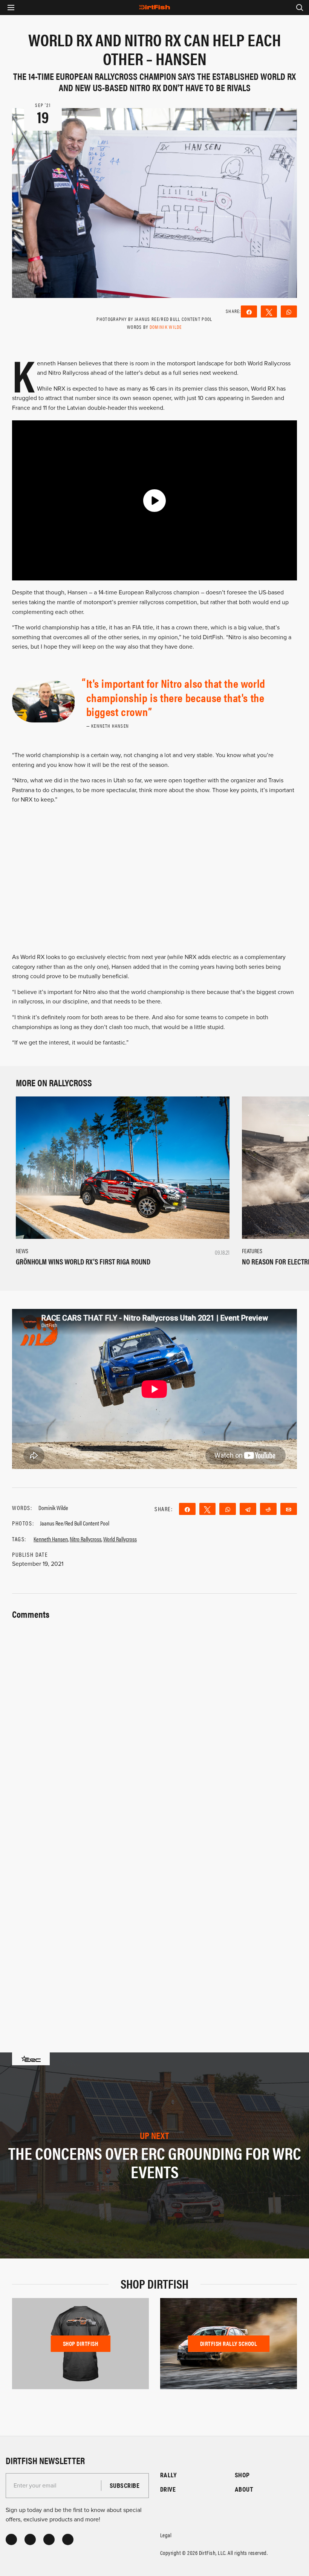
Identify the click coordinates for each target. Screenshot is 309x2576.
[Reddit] (268, 1509)
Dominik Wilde (166, 327)
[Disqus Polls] (154, 1716)
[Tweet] (269, 312)
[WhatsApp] (289, 312)
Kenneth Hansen (51, 1539)
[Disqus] (154, 1913)
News (22, 1251)
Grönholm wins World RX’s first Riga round (83, 1261)
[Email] (289, 1509)
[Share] (249, 312)
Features (252, 1251)
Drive (168, 2489)
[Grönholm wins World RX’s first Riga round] (123, 1167)
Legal (166, 2535)
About (244, 2489)
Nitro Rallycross (86, 1539)
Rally (168, 2475)
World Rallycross (120, 1539)
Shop (242, 2475)
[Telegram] (248, 1509)
